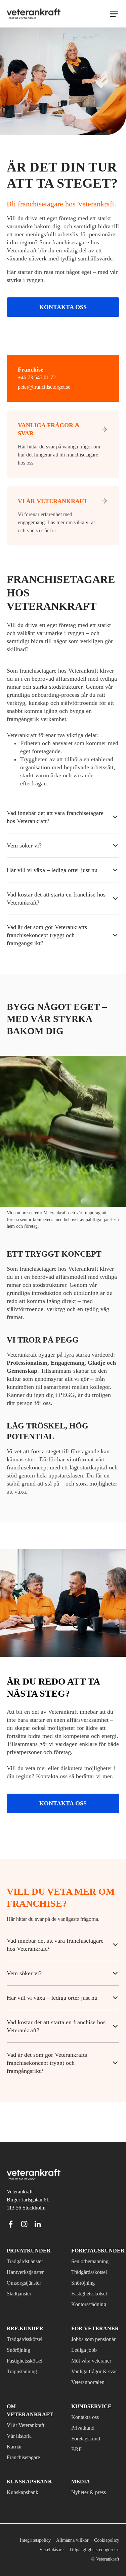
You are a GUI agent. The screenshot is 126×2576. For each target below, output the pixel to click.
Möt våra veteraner (84, 2357)
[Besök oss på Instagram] (24, 2208)
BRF (76, 2458)
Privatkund (84, 2436)
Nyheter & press (91, 2492)
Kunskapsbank (24, 2492)
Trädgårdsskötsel (93, 2256)
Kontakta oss (63, 324)
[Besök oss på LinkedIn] (38, 2208)
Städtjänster (23, 2278)
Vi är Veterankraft (29, 2425)
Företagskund (88, 2447)
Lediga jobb (86, 2342)
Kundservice (88, 2415)
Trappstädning (25, 2355)
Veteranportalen (92, 2390)
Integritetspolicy (29, 2540)
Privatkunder (25, 2235)
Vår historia (20, 2436)
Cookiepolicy (106, 2540)
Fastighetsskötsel (93, 2278)
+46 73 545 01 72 (38, 395)
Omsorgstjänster (27, 2267)
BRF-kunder (22, 2313)
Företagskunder (94, 2235)
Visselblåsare (40, 2550)
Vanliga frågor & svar (91, 2376)
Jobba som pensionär (85, 2327)
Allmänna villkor (69, 2540)
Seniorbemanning (93, 2245)
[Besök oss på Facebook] (11, 2208)
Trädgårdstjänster (29, 2245)
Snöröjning (84, 2267)
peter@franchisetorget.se (50, 404)
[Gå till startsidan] (34, 14)
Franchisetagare (27, 2458)
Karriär (15, 2447)
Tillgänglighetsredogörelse (90, 2550)
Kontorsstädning (92, 2288)
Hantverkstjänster (29, 2256)
